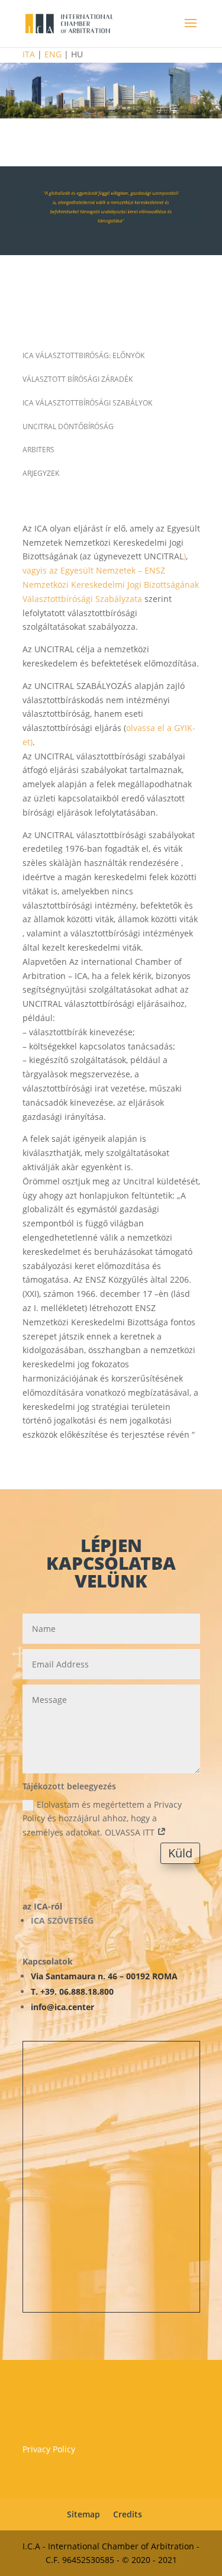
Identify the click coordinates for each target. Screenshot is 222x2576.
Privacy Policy (49, 2449)
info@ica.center (62, 2007)
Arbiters (38, 450)
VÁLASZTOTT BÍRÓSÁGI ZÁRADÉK (78, 379)
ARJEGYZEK (41, 473)
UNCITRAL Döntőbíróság (68, 426)
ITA (30, 54)
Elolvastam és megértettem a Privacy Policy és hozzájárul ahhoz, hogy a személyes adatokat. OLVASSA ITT (102, 1819)
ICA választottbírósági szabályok (87, 403)
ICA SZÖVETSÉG (62, 1920)
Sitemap (83, 2514)
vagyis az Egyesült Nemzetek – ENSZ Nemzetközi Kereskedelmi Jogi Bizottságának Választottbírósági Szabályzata (111, 585)
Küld (180, 1853)
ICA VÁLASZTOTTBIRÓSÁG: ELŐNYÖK (83, 355)
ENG (53, 54)
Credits (128, 2514)
